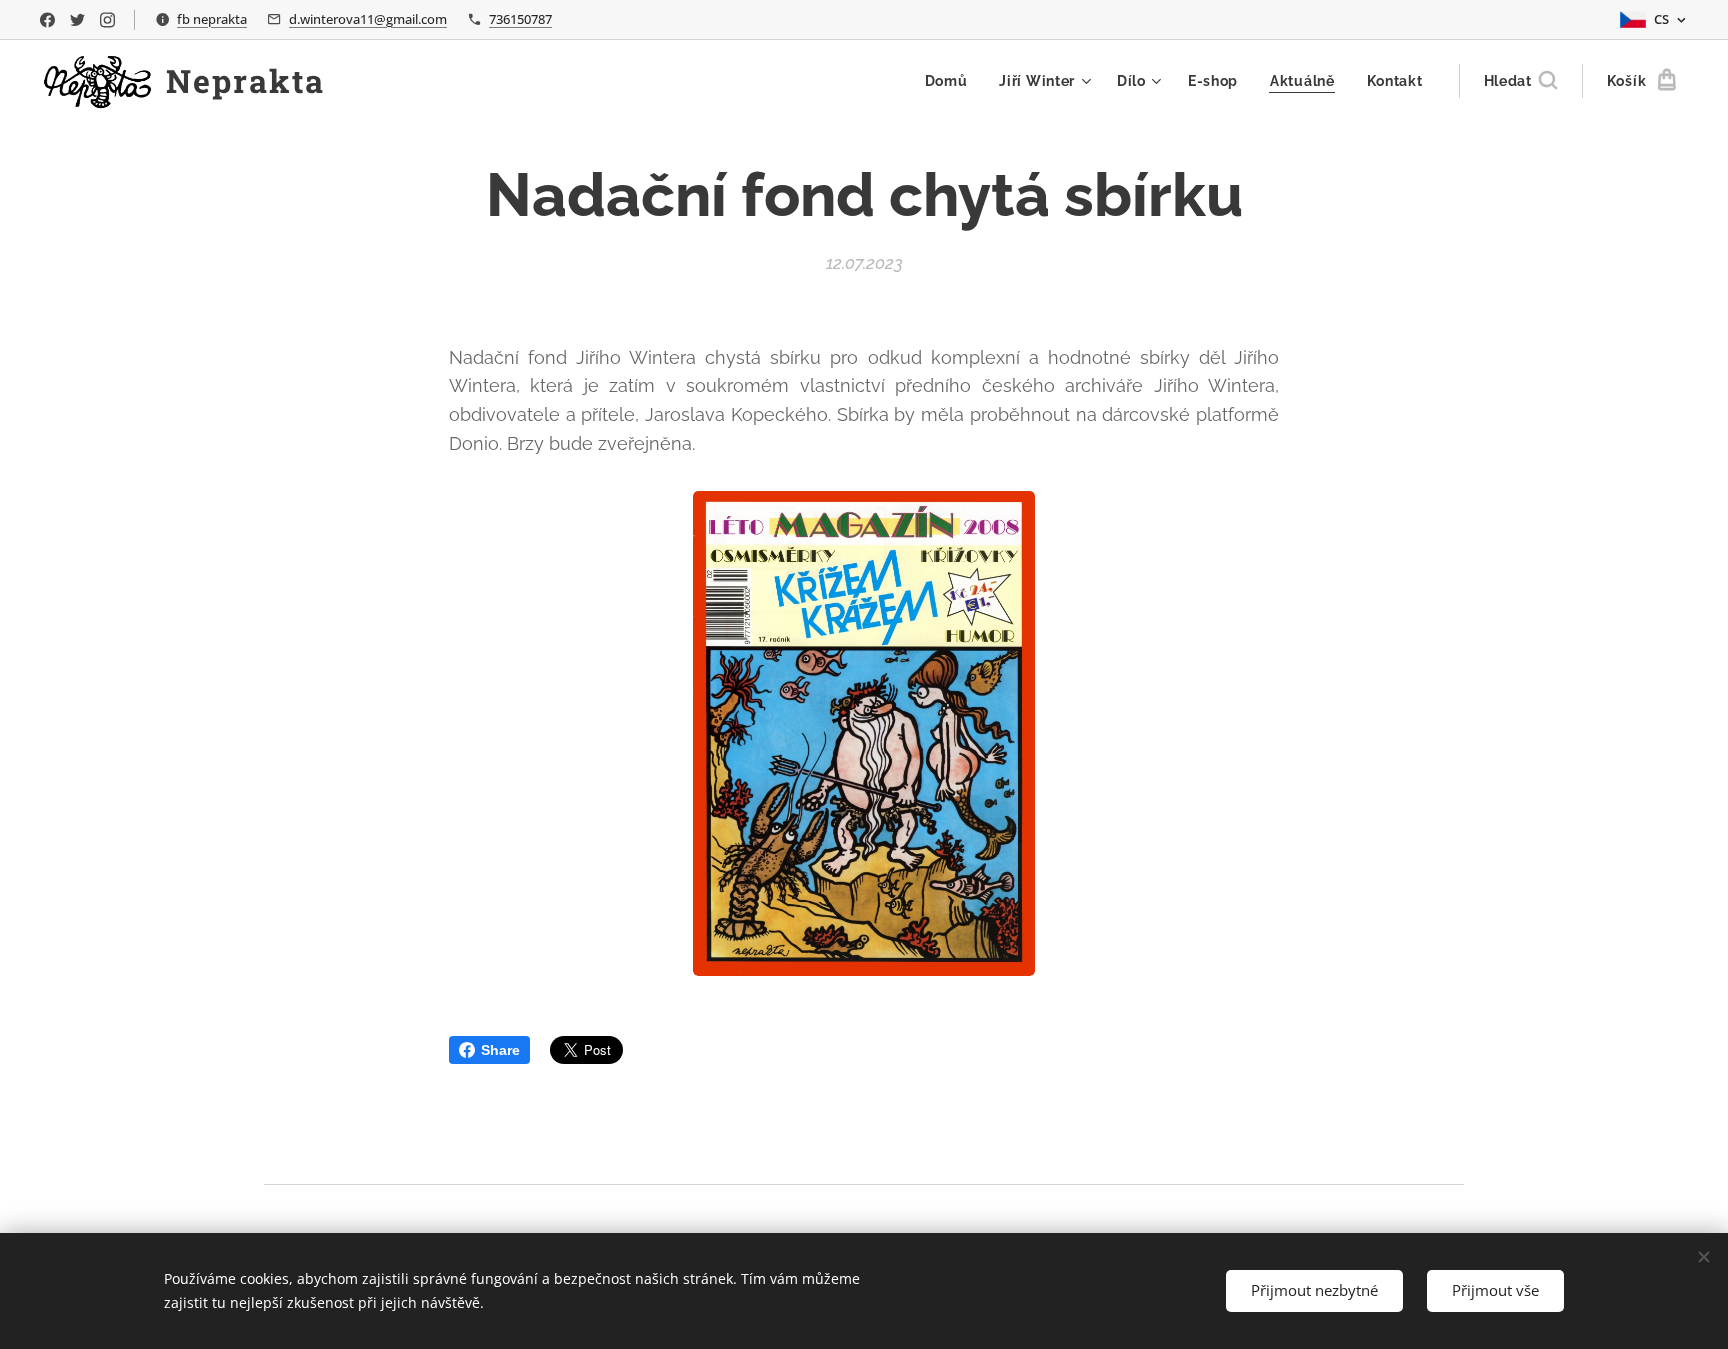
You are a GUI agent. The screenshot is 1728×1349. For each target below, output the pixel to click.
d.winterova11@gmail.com (368, 19)
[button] (1520, 81)
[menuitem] (952, 81)
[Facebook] (47, 20)
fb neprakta (212, 19)
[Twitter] (77, 20)
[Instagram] (107, 20)
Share (500, 1050)
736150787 (520, 19)
